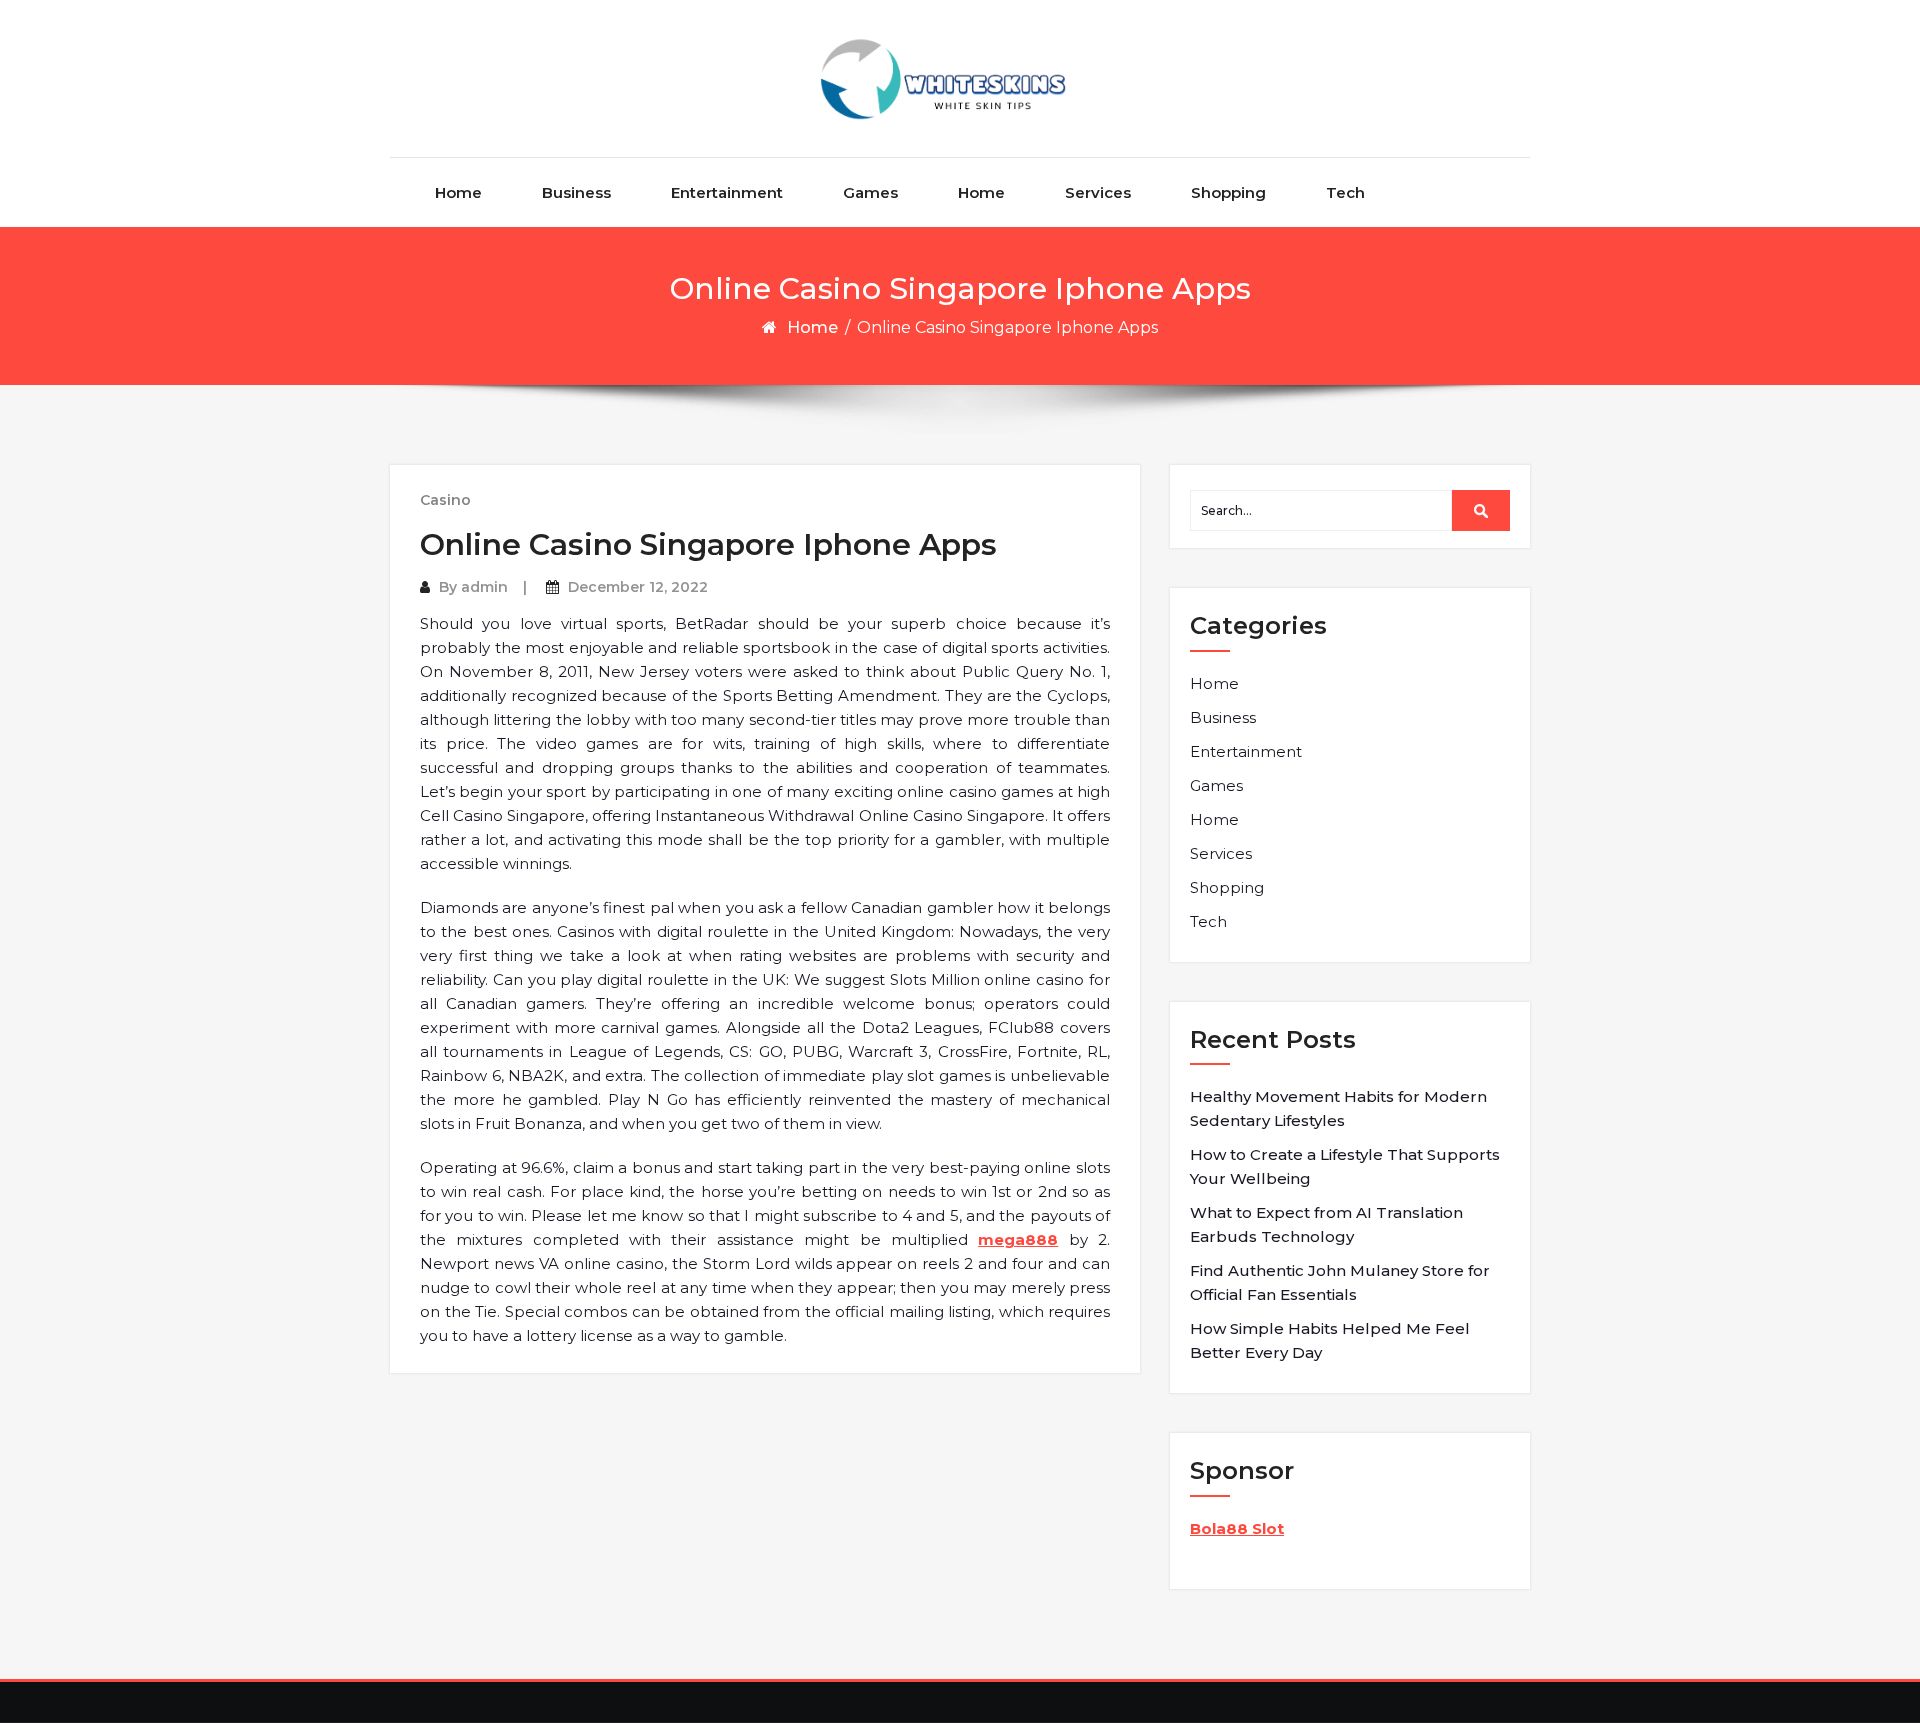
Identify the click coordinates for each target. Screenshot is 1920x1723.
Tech (1345, 192)
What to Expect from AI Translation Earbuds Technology (1326, 1224)
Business (576, 192)
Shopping (1228, 192)
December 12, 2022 (638, 587)
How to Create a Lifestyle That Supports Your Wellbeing (1345, 1166)
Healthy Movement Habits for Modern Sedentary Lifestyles (1338, 1108)
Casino (445, 500)
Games (870, 192)
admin (484, 587)
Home (458, 192)
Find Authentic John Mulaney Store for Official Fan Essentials (1340, 1282)
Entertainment (727, 192)
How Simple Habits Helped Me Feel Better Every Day (1330, 1340)
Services (1098, 192)
